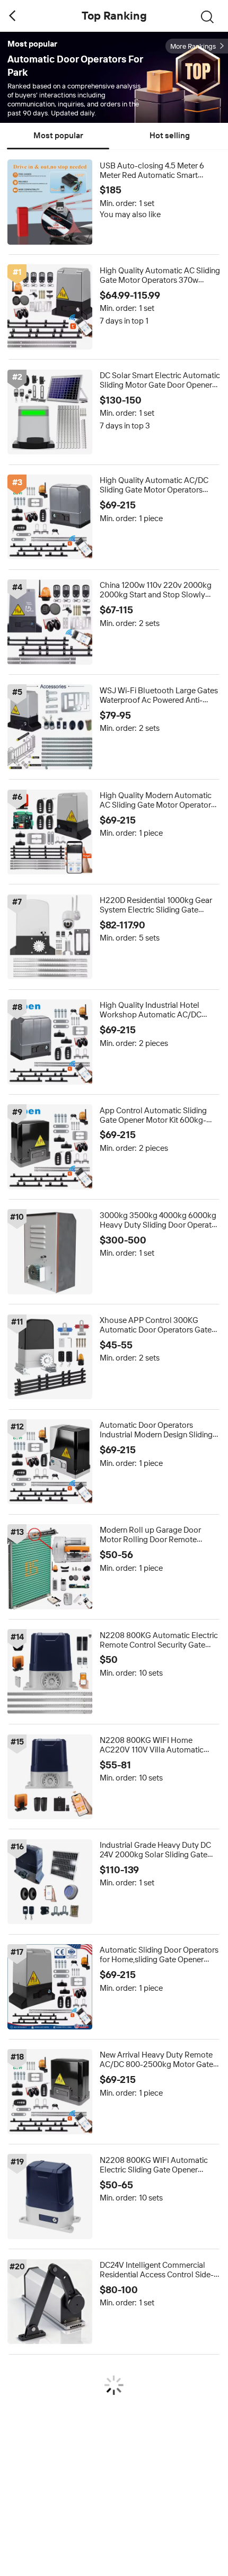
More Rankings (193, 46)
